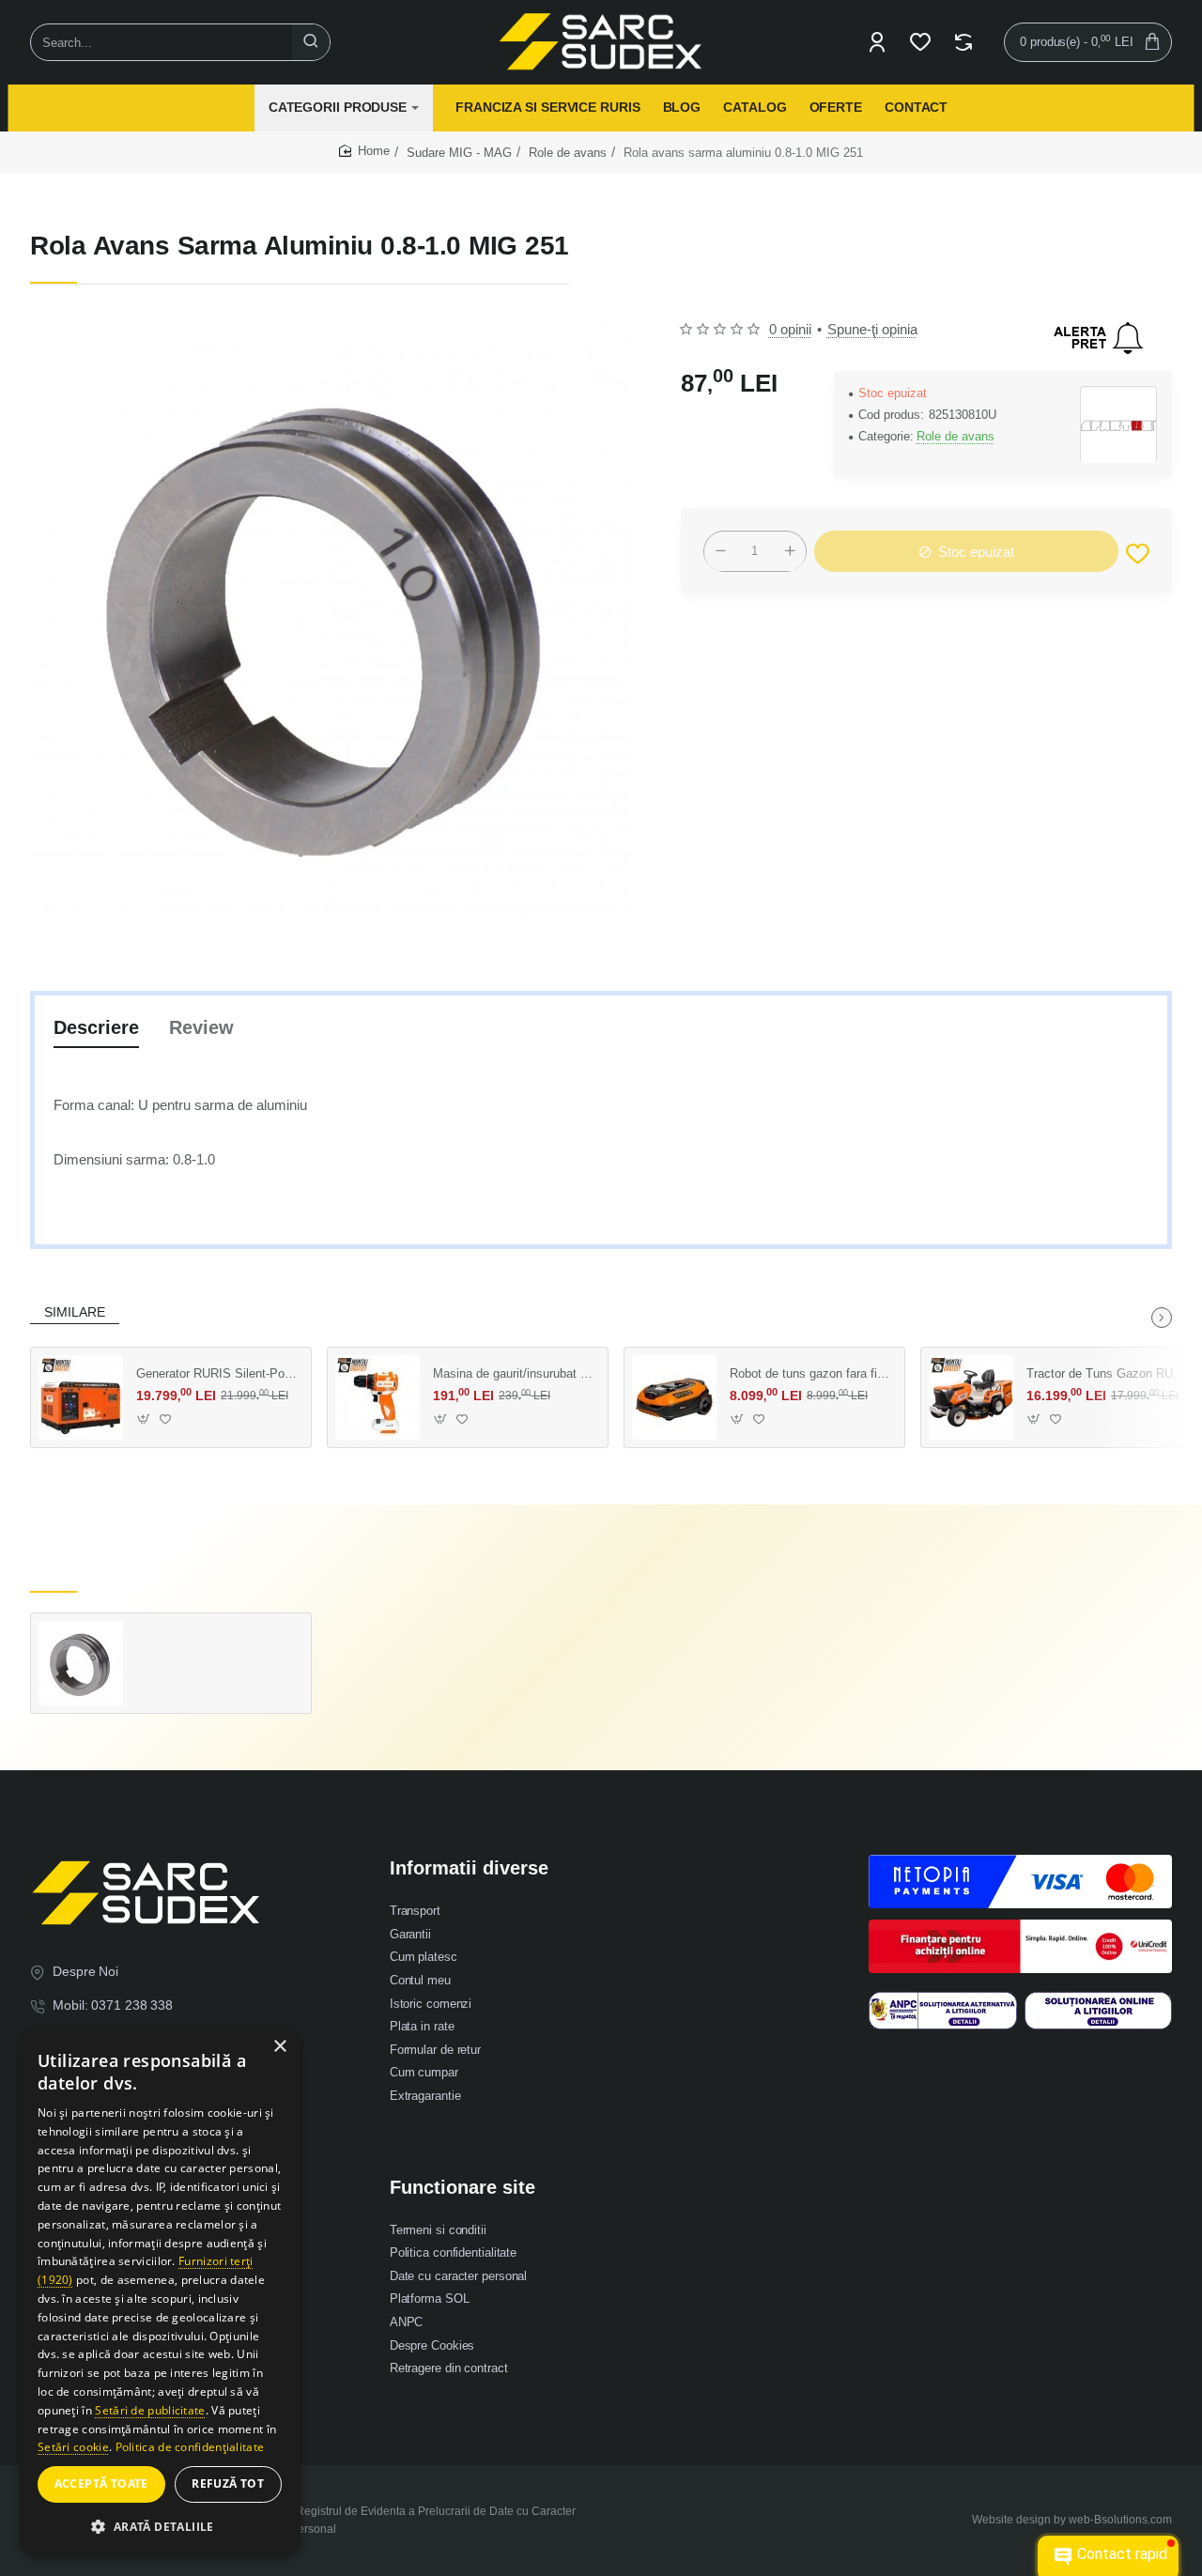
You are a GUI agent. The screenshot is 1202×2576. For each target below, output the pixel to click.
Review (201, 1027)
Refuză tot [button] (228, 2483)
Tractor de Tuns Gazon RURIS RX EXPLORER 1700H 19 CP (1107, 1373)
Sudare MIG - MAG (459, 153)
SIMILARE (75, 1312)
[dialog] (160, 2292)
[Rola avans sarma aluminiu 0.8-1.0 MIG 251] (81, 1663)
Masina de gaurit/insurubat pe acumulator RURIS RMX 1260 (514, 1373)
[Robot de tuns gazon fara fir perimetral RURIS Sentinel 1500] (674, 1397)
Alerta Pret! (1099, 338)
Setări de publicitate (150, 2410)
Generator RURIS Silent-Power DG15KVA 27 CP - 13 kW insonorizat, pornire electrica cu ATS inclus (217, 1373)
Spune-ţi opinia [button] (872, 329)
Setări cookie (73, 2447)
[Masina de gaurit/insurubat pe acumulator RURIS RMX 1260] (378, 1397)
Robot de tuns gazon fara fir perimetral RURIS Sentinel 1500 (810, 1373)
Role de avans (568, 153)
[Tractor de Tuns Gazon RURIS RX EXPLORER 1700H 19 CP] (971, 1397)
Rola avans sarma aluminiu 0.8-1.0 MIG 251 (217, 1640)
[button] (1138, 555)
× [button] (279, 2047)
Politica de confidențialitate (190, 2447)
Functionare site (462, 2187)
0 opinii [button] (790, 329)
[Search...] (311, 42)
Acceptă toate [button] (101, 2483)
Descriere (96, 1027)
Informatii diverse (469, 1868)
